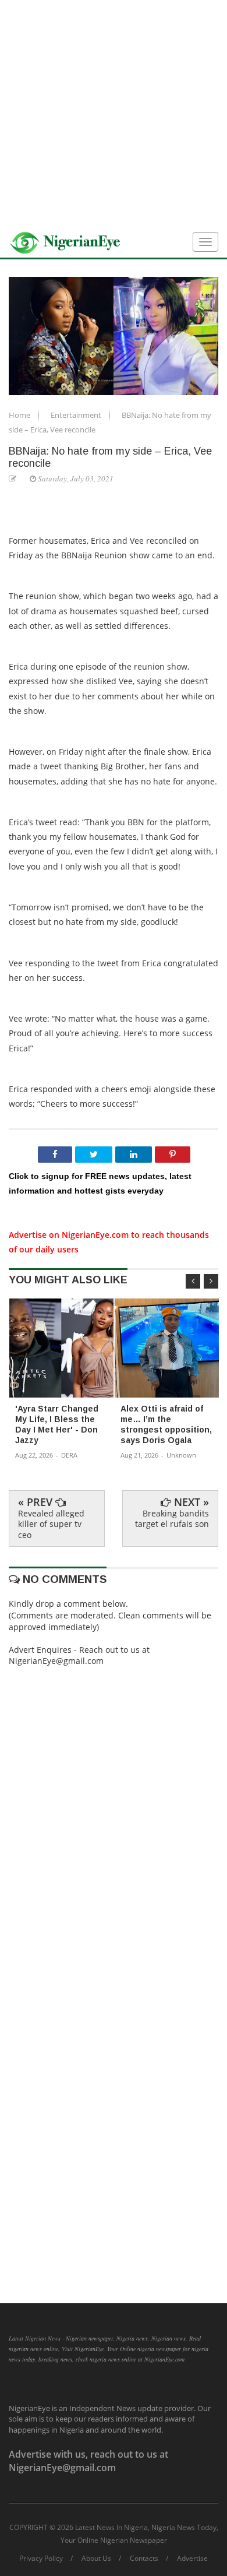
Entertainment (77, 415)
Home (20, 415)
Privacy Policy (41, 2559)
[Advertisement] (114, 114)
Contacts (144, 2559)
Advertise (192, 2559)
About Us (96, 2559)
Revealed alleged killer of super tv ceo (51, 1524)
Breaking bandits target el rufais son (172, 1518)
